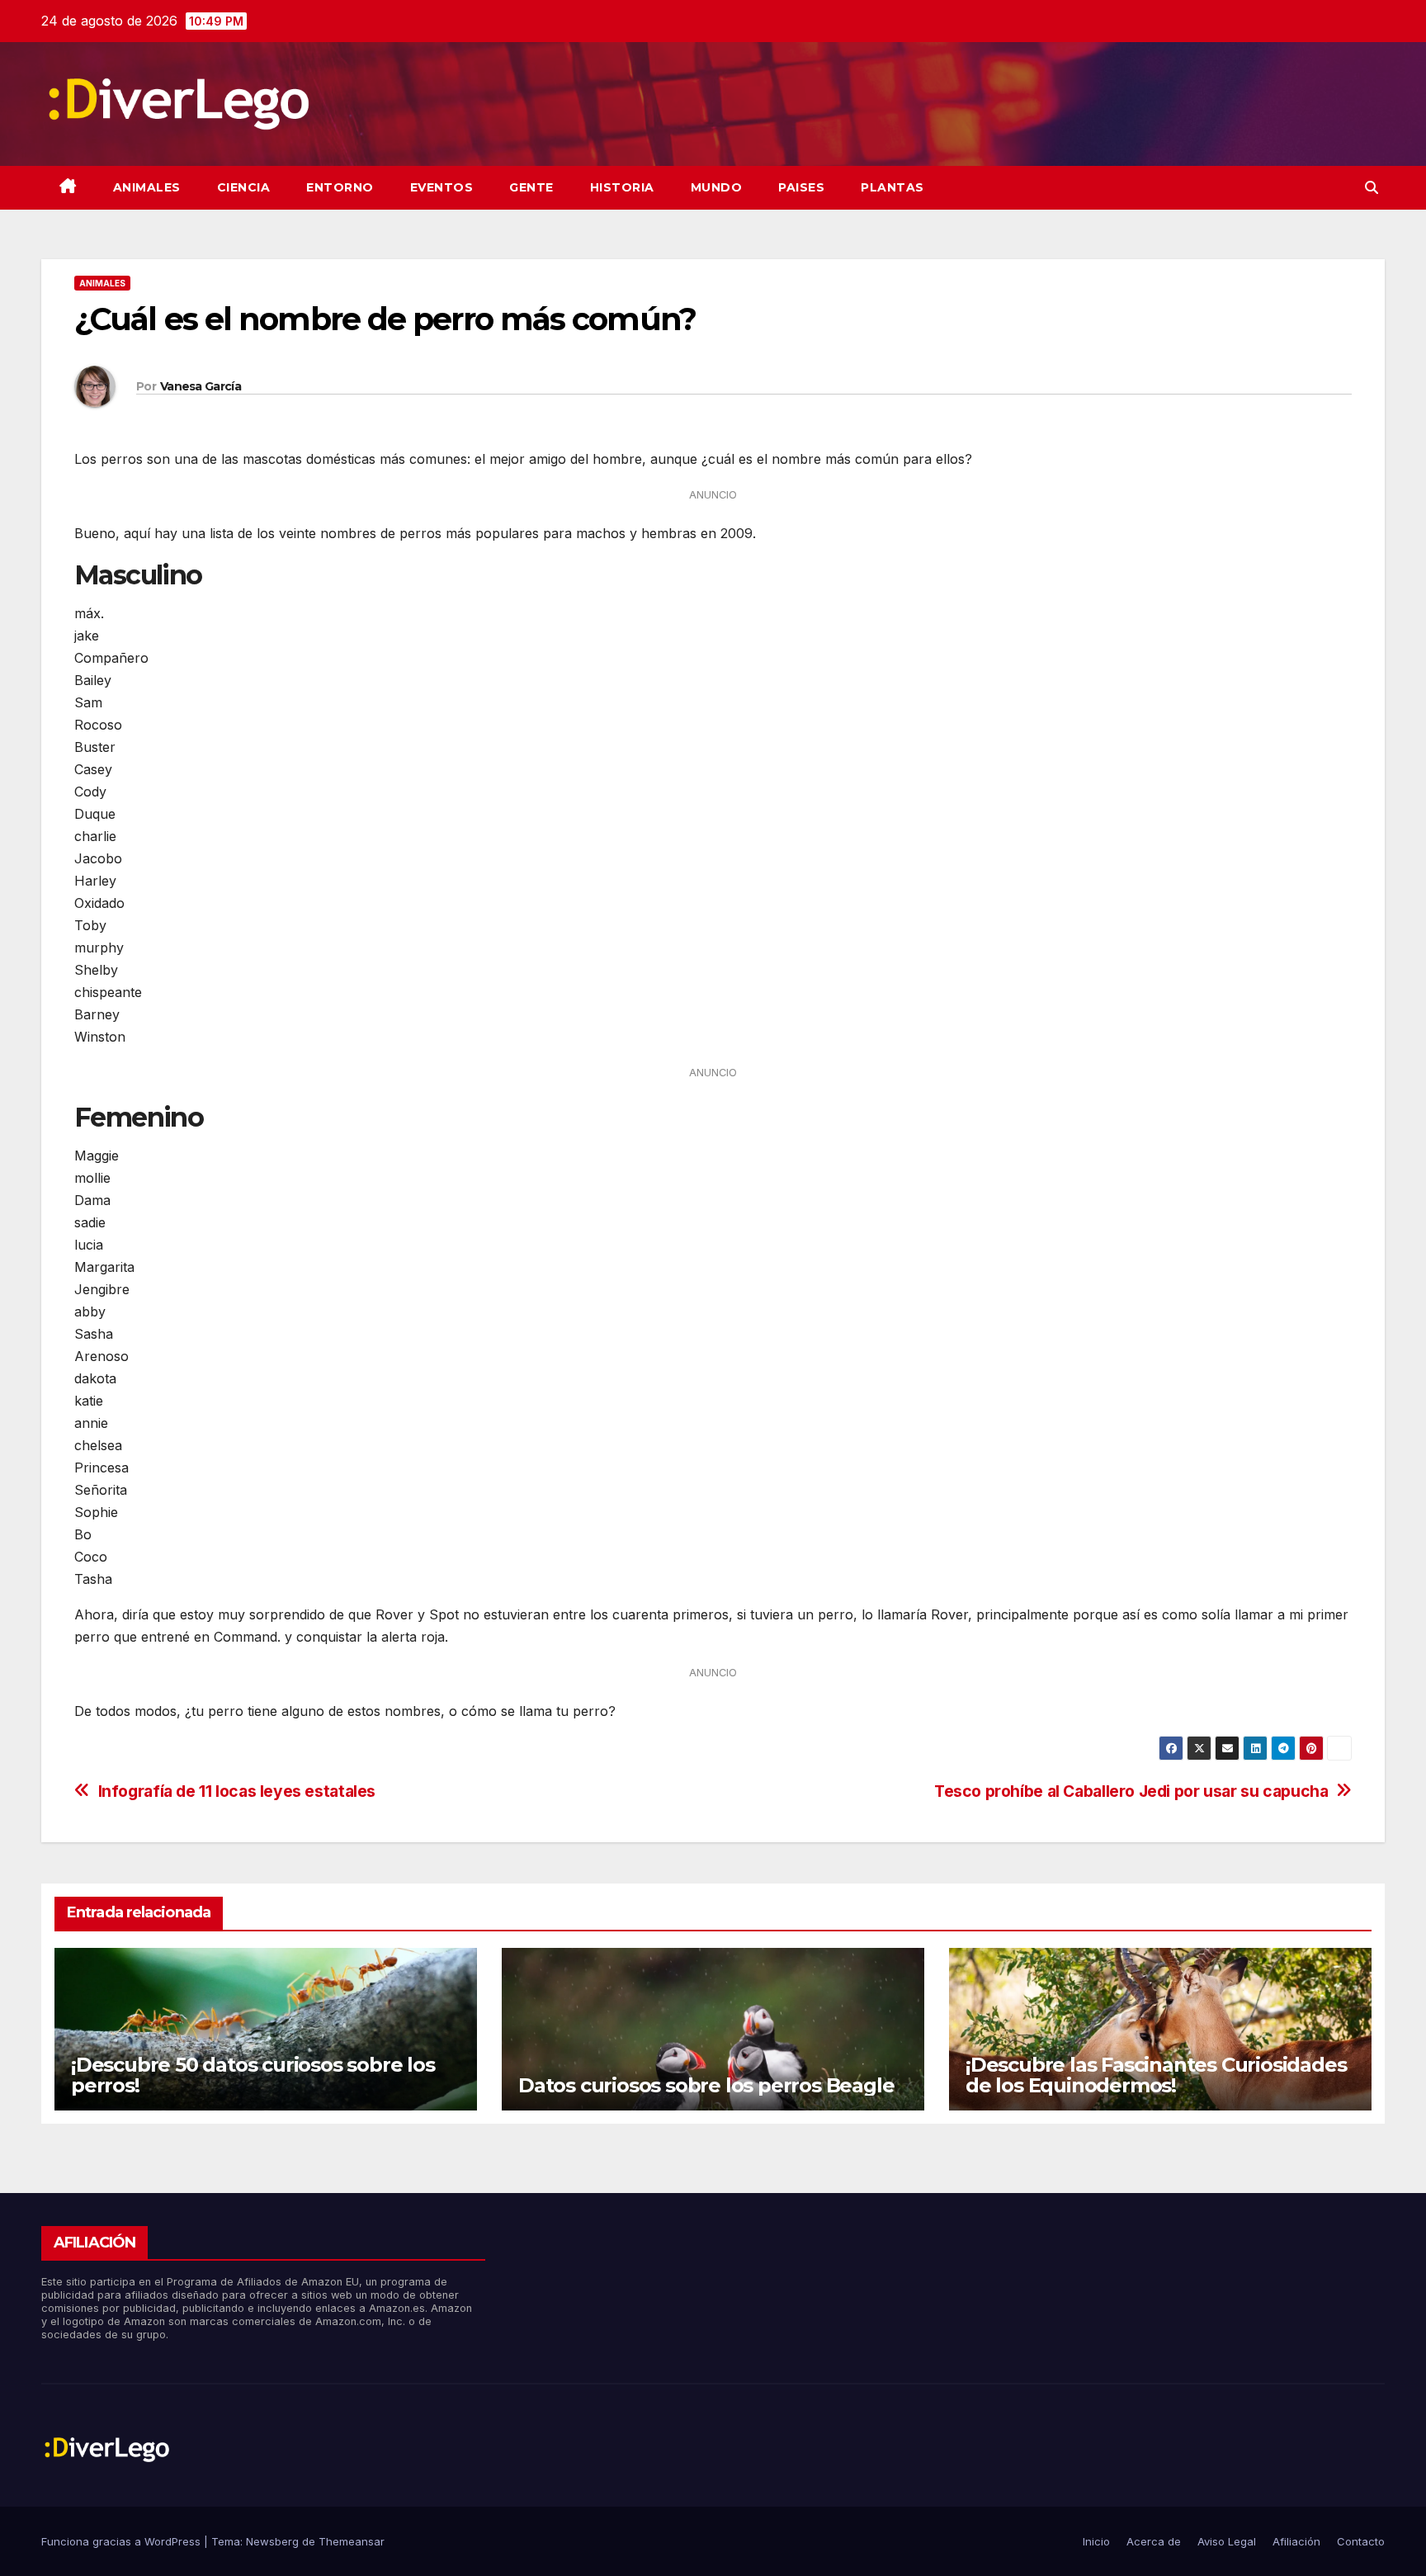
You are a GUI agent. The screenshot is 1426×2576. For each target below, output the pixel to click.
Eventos (442, 187)
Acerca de (1154, 2541)
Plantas (892, 187)
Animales (147, 187)
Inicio (1096, 2541)
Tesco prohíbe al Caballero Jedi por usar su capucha (1131, 1791)
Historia (622, 187)
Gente (531, 187)
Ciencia (244, 187)
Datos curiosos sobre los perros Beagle (706, 2085)
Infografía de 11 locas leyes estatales (237, 1791)
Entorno (340, 187)
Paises (801, 187)
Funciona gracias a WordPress (123, 2541)
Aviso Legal (1227, 2541)
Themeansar (352, 2541)
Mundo (717, 187)
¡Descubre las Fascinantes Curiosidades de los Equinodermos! (1156, 2075)
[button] (1372, 187)
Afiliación (1296, 2541)
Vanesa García (201, 386)
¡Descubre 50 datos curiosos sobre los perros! (253, 2075)
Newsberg (272, 2541)
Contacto (1361, 2541)
